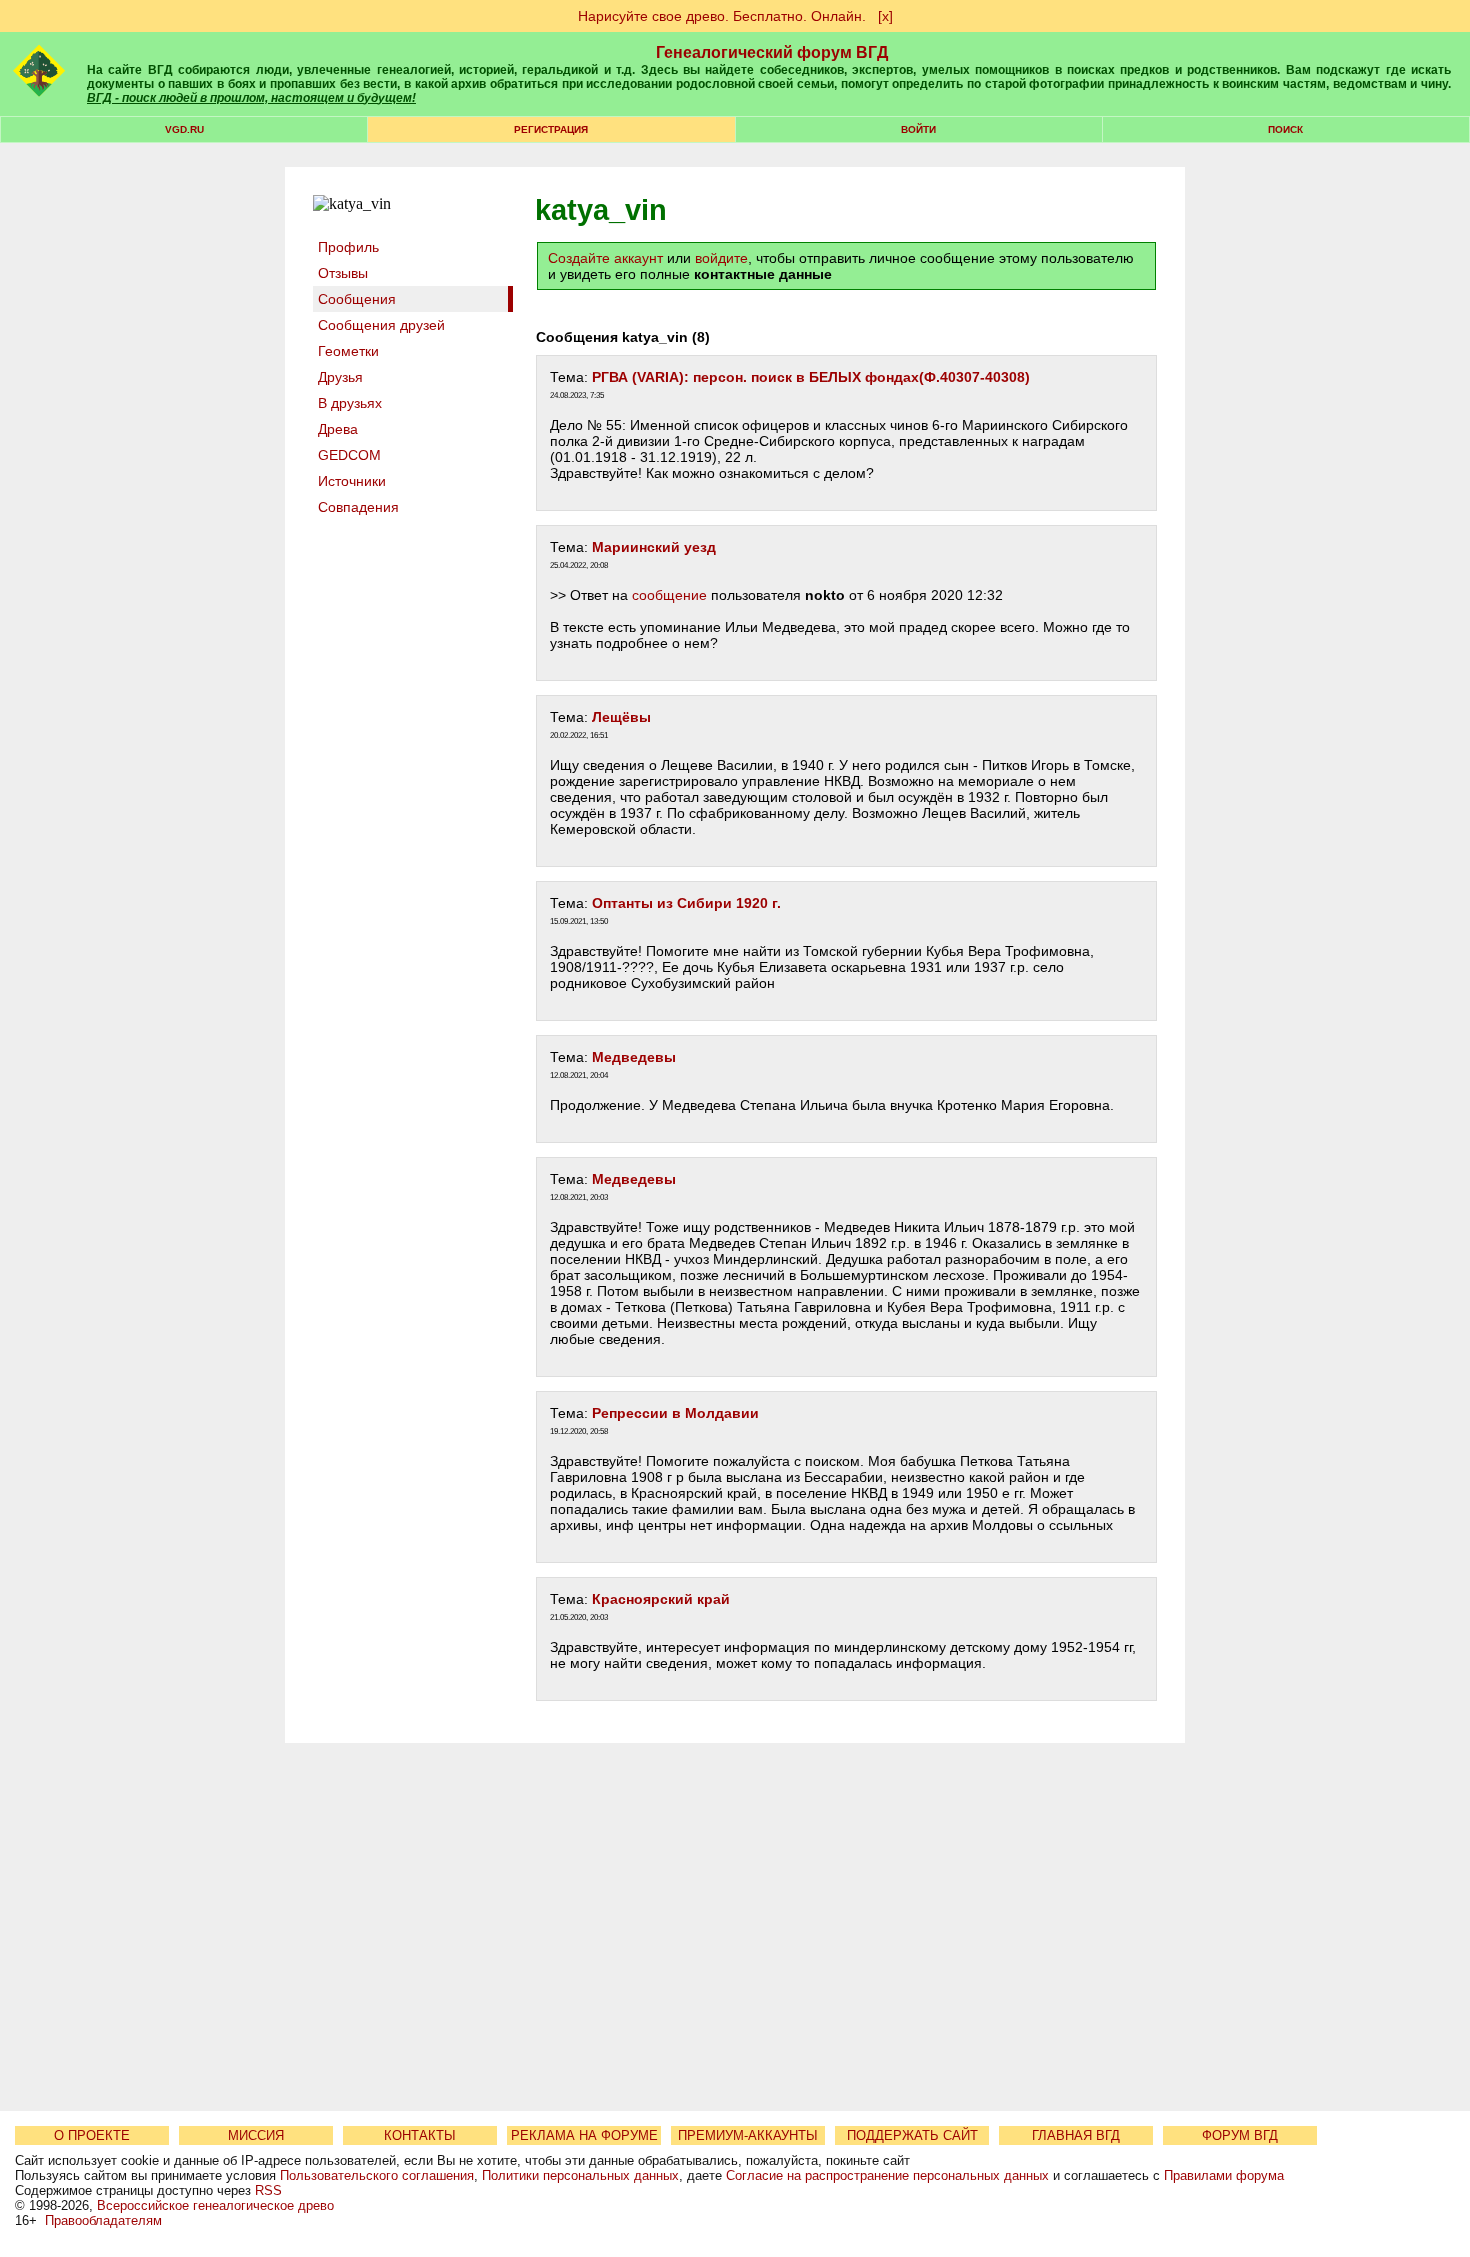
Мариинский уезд (654, 547)
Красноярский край (661, 1599)
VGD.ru (184, 129)
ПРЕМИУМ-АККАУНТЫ (748, 2135)
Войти (918, 129)
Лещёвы (621, 717)
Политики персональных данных (580, 2175)
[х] (885, 16)
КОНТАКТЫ (420, 2135)
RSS (268, 2190)
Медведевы (634, 1057)
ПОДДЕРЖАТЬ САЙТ (912, 2135)
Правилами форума (1224, 2175)
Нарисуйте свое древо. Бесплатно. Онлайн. (722, 16)
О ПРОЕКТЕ (92, 2135)
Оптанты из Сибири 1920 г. (686, 903)
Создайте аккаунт (605, 258)
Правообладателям (103, 2220)
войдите (721, 258)
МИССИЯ (256, 2135)
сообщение (669, 595)
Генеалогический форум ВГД (772, 52)
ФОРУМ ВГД (1240, 2135)
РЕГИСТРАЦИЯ (551, 129)
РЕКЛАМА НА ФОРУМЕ (584, 2135)
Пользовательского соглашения (377, 2175)
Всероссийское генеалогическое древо (215, 2205)
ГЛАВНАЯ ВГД (1076, 2135)
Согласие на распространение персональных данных (887, 2175)
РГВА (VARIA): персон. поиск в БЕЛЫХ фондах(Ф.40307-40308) (811, 377)
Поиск (1285, 129)
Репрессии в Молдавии (675, 1413)
